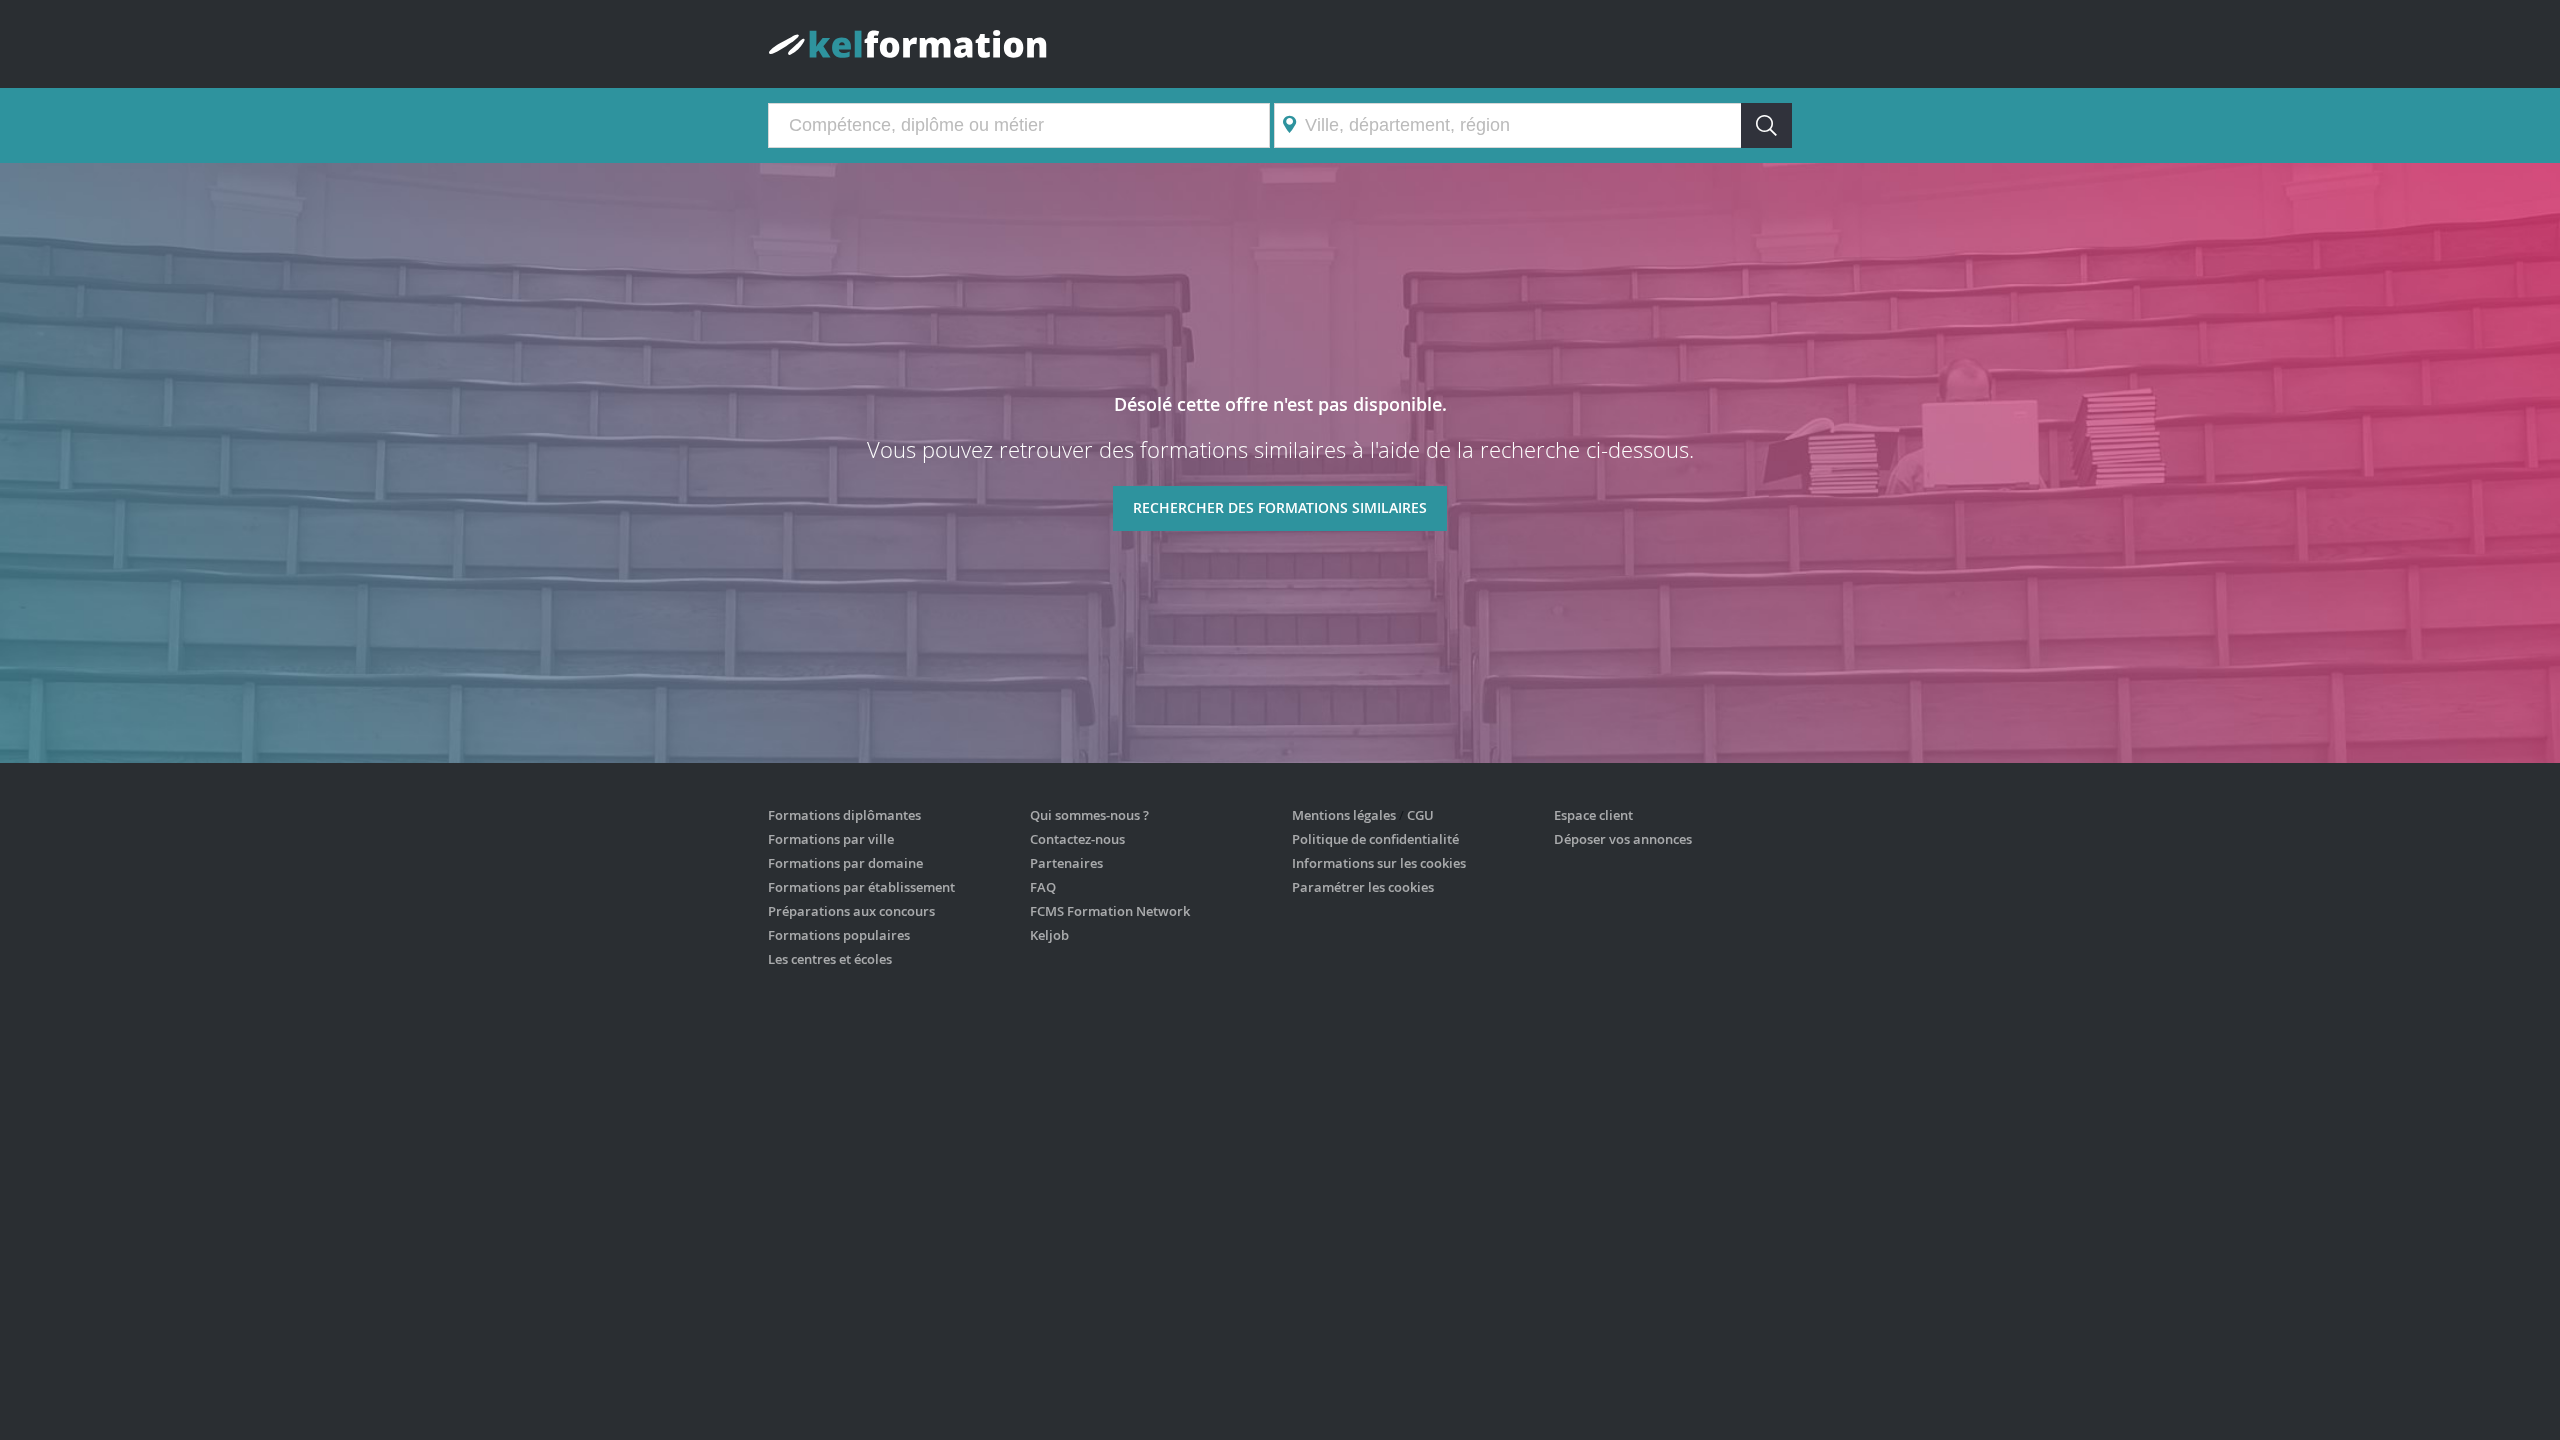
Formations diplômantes (844, 815)
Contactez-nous (1077, 839)
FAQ (1043, 887)
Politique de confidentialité (1375, 839)
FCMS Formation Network (1110, 911)
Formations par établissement (861, 887)
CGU (1420, 815)
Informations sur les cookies (1379, 863)
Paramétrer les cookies (1363, 887)
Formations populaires (839, 935)
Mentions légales (1344, 815)
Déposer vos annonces (1623, 839)
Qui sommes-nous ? (1089, 815)
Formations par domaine (845, 863)
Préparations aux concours (851, 911)
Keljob (1049, 935)
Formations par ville (831, 839)
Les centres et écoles (830, 959)
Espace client (1593, 815)
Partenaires (1066, 863)
